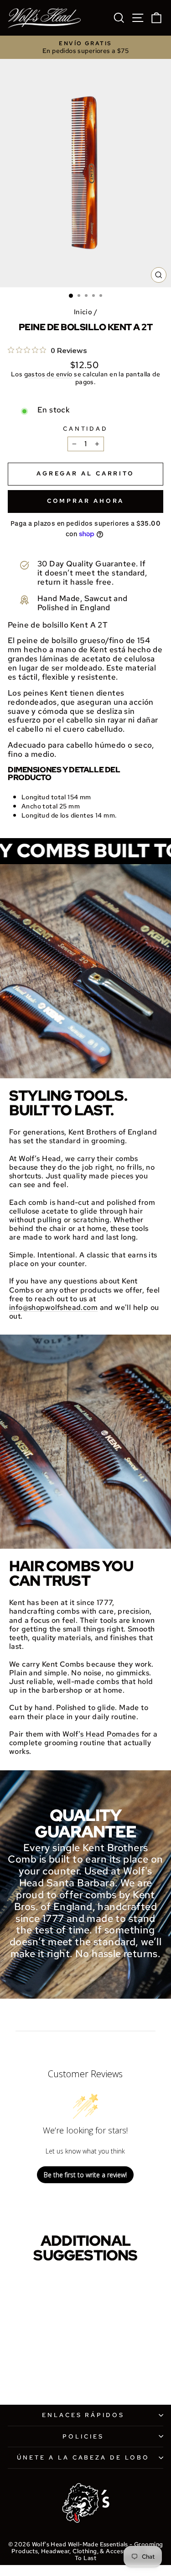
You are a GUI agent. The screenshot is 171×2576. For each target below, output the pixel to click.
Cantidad (86, 429)
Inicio (83, 312)
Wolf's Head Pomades (101, 1734)
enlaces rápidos (83, 2415)
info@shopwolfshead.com (53, 1307)
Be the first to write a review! (85, 2175)
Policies (83, 2436)
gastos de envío (48, 374)
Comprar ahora (86, 501)
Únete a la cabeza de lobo (83, 2457)
